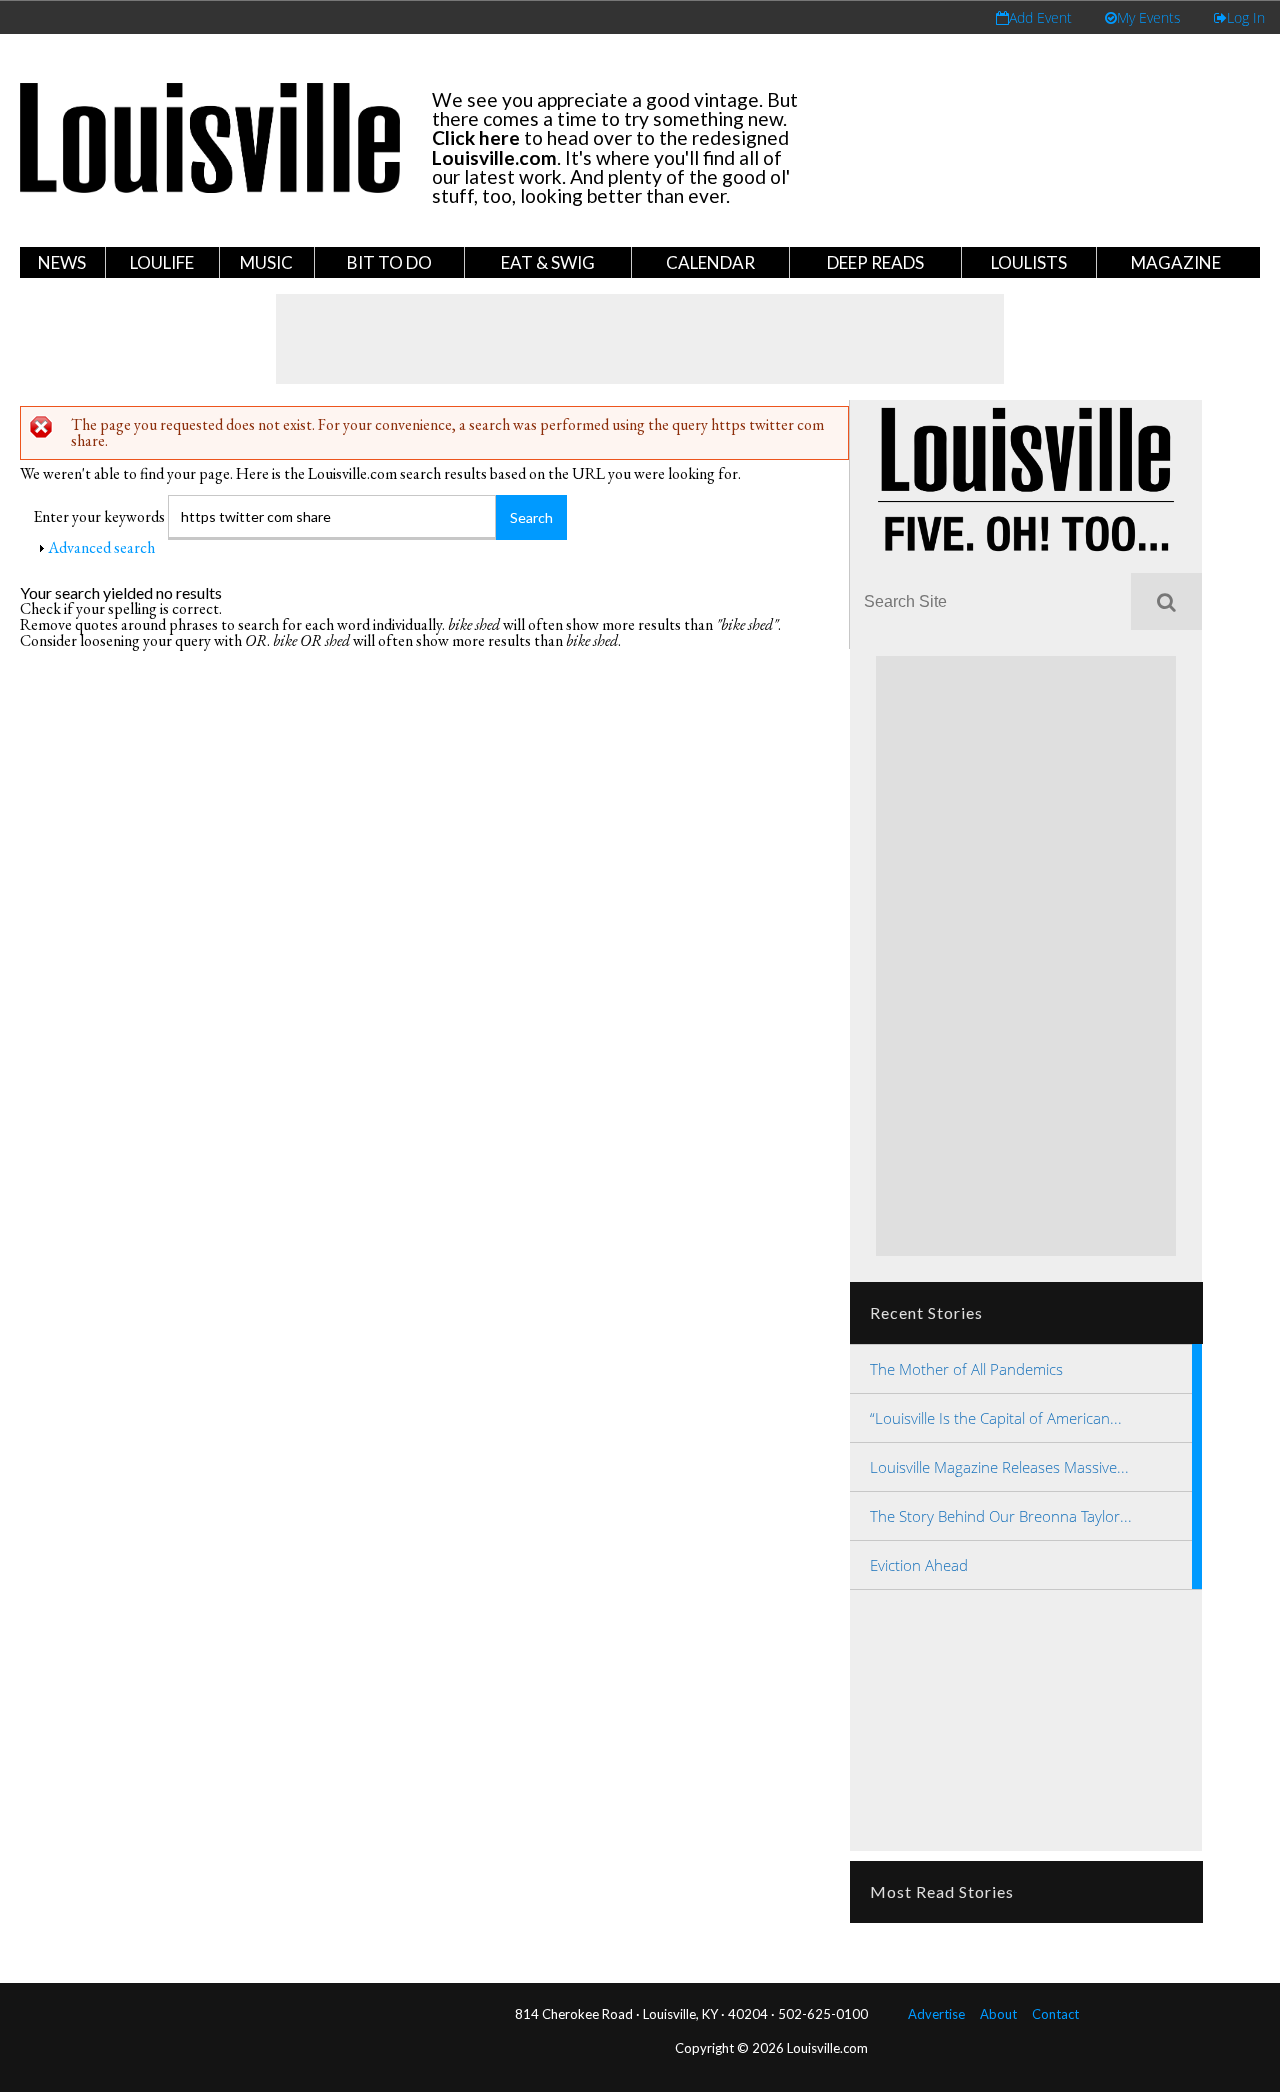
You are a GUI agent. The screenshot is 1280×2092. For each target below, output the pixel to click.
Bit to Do (389, 262)
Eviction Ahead (919, 1565)
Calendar (710, 262)
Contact (1055, 2014)
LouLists (1029, 262)
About (998, 2014)
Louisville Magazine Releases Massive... (999, 1467)
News (62, 262)
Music (266, 262)
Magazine (1176, 262)
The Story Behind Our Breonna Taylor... (1001, 1516)
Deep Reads (875, 262)
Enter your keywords (100, 516)
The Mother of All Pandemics (966, 1369)
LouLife (162, 262)
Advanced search (101, 547)
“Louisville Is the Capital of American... (996, 1418)
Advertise (936, 2014)
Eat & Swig (548, 262)
